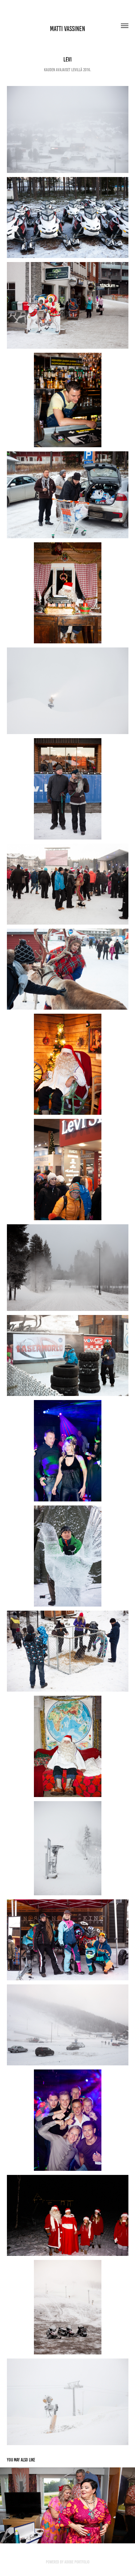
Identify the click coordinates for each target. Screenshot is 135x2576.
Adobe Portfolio (77, 2562)
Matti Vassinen (67, 29)
